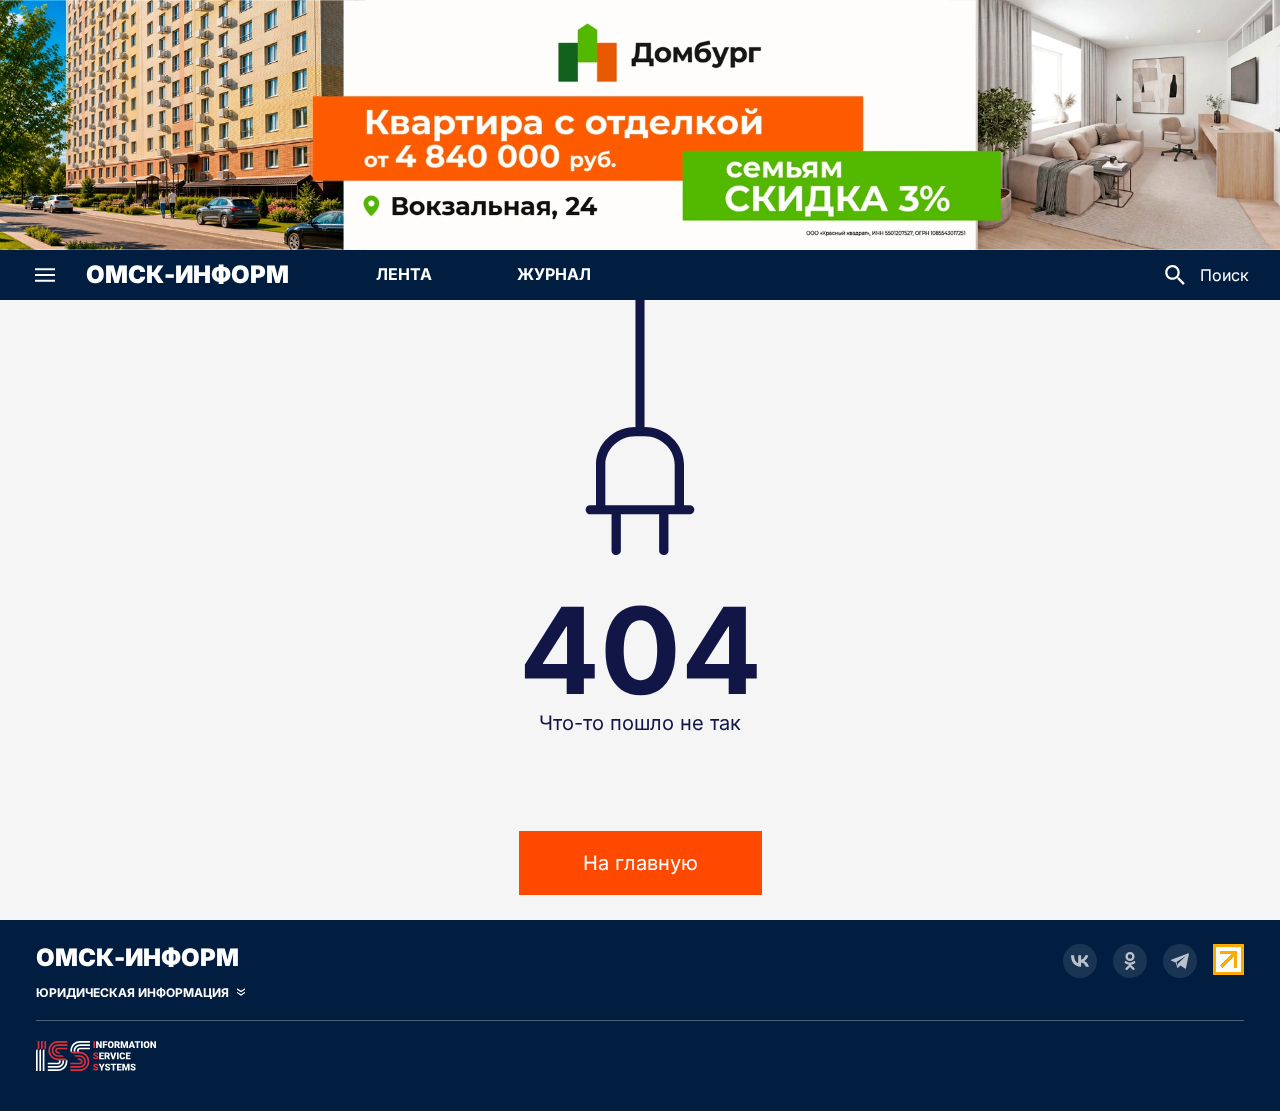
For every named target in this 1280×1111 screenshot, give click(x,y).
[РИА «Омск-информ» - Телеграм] (1180, 961)
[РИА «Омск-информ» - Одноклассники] (1130, 961)
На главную (640, 863)
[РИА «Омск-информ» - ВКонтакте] (1080, 961)
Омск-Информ (187, 275)
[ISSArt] (640, 1052)
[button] (45, 275)
